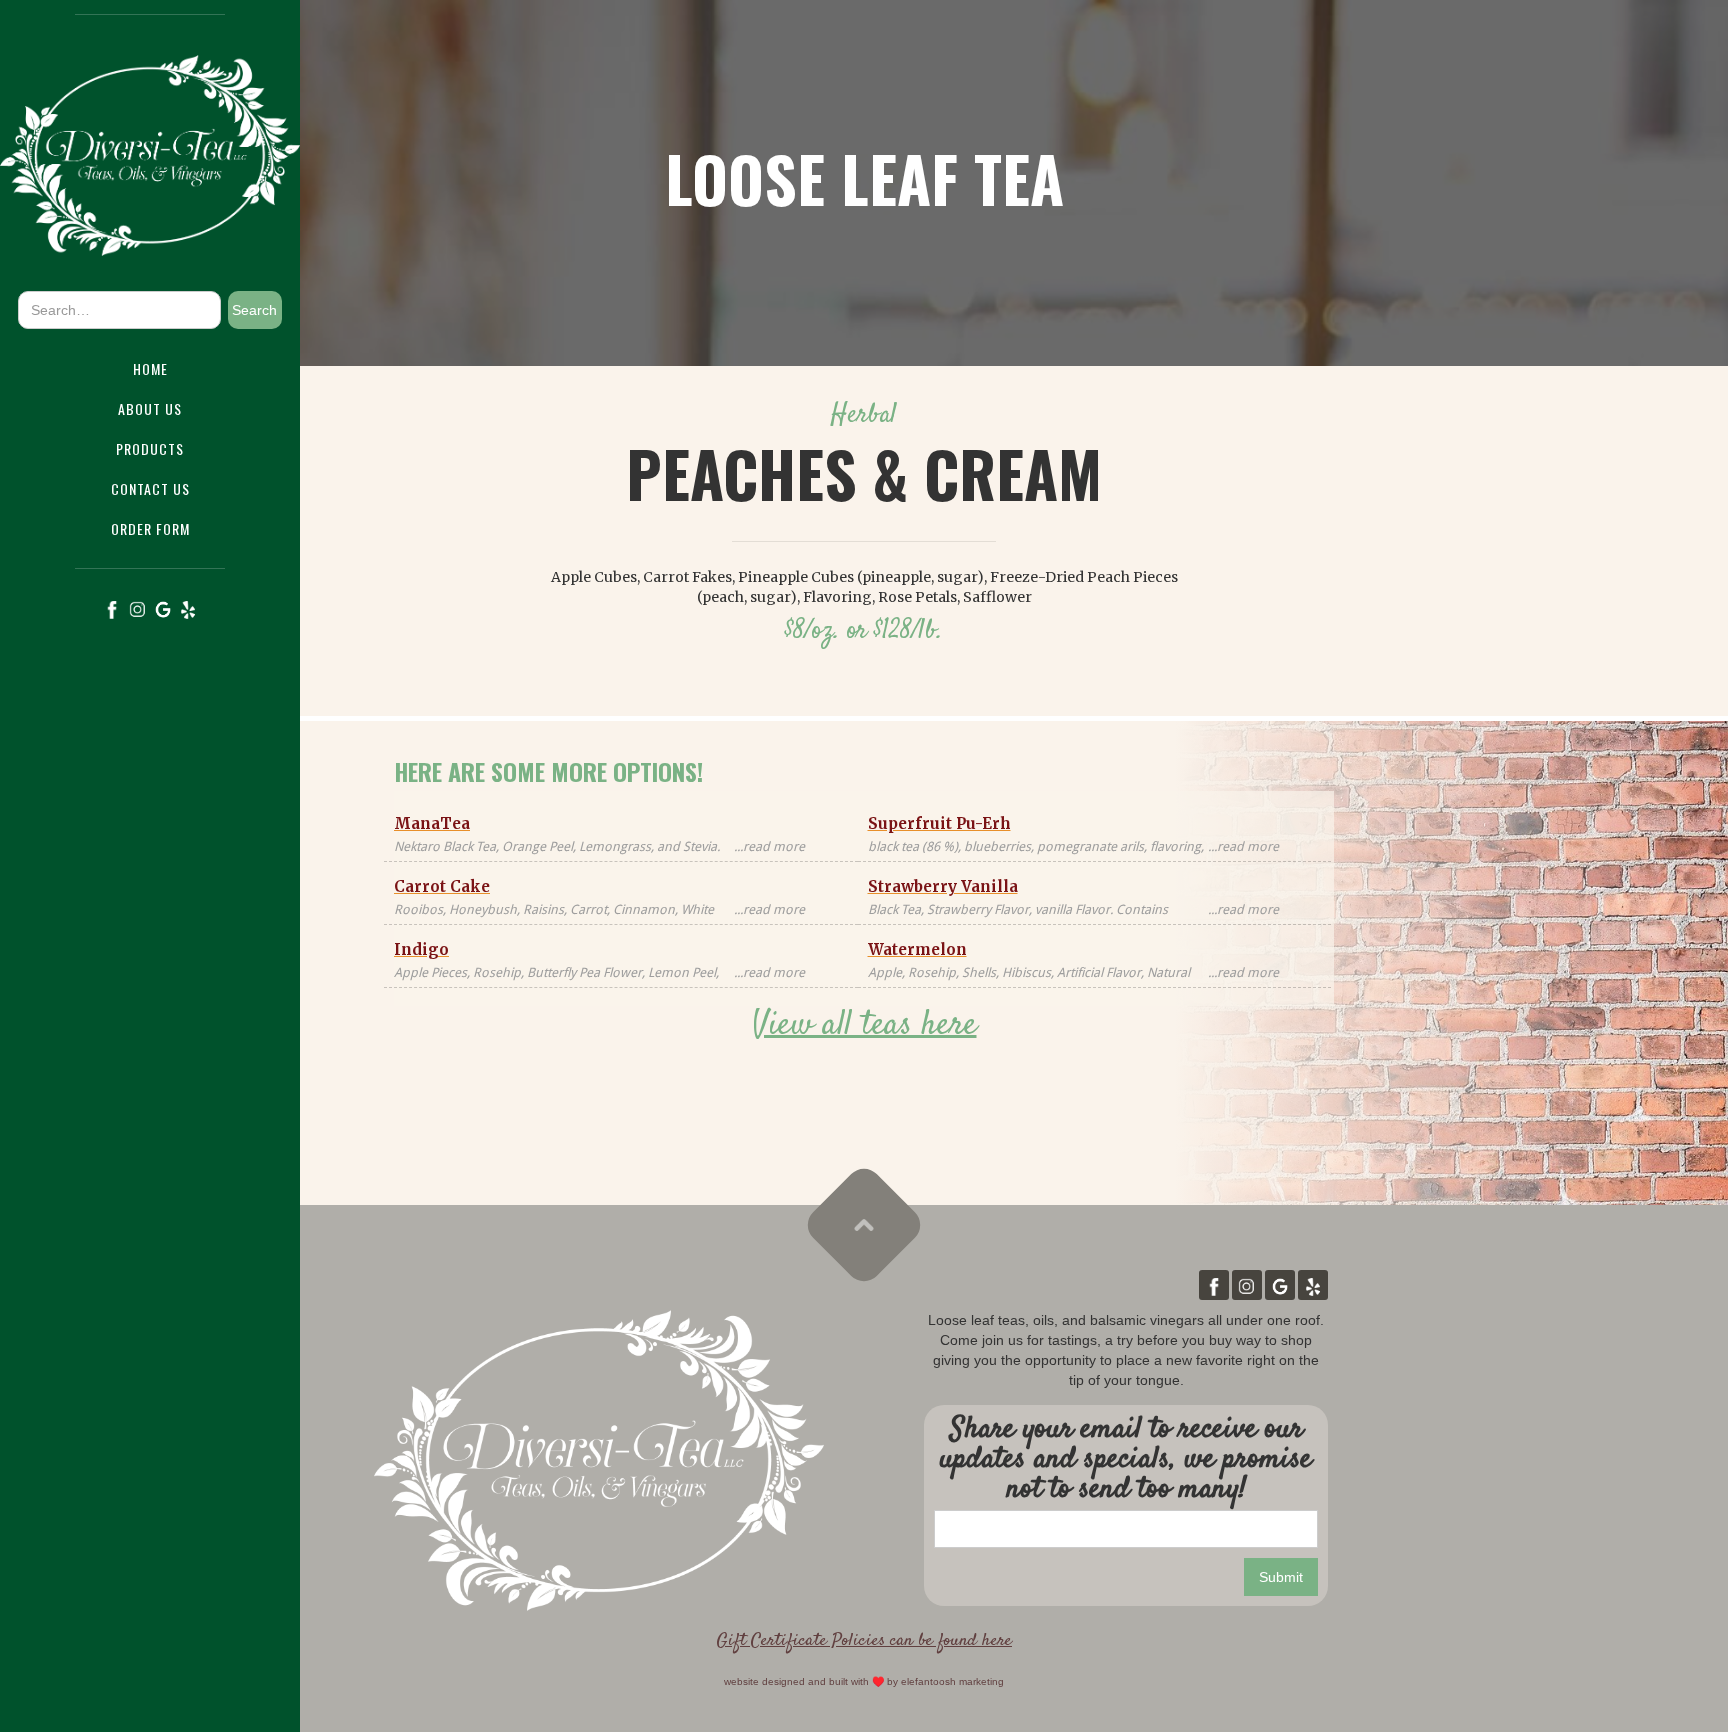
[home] (150, 150)
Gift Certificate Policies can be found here (864, 1641)
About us (150, 408)
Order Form (150, 528)
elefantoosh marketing (952, 1681)
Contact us (150, 488)
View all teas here (864, 1025)
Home (150, 368)
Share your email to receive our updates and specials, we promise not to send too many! (1126, 1460)
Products (150, 448)
